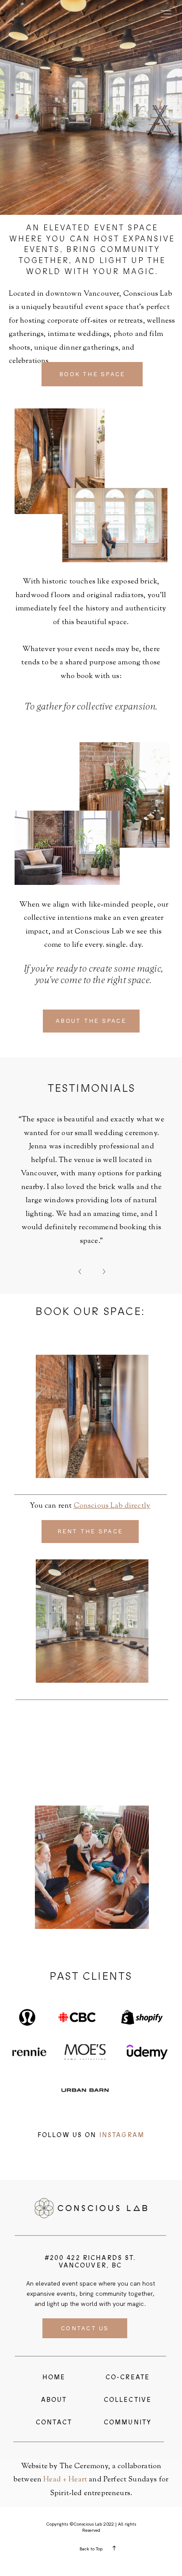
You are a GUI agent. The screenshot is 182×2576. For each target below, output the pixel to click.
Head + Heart (65, 2480)
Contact (54, 2422)
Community (128, 2422)
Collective (128, 2400)
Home (54, 2377)
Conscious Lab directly (112, 1506)
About (54, 2400)
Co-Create (128, 2377)
